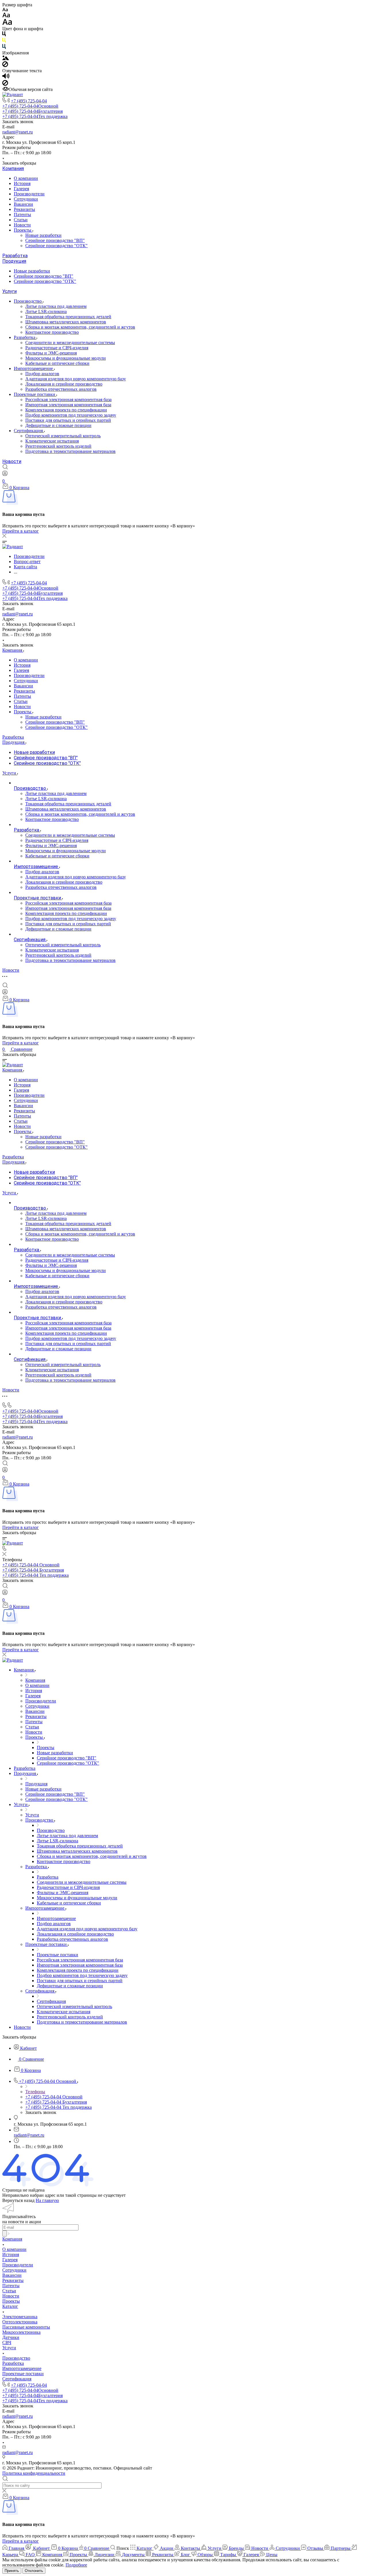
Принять (12, 2571)
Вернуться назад (18, 2200)
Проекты (23, 230)
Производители (29, 194)
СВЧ (7, 2343)
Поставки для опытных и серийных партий (68, 420)
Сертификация (29, 431)
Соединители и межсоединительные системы (70, 343)
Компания (13, 168)
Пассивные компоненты (26, 2327)
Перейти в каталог (21, 531)
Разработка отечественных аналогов (61, 389)
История (22, 183)
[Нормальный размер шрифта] (6, 16)
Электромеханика (20, 2317)
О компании (26, 178)
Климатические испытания (52, 441)
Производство (28, 301)
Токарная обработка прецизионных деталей (68, 317)
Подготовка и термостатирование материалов (70, 451)
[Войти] (5, 475)
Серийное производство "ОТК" (56, 246)
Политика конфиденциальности (34, 2473)
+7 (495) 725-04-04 (29, 101)
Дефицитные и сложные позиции (58, 425)
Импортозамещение (34, 368)
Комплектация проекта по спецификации (66, 410)
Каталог (10, 2306)
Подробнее (76, 2565)
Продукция (14, 261)
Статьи (21, 220)
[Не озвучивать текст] (5, 84)
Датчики (11, 2337)
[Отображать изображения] (6, 59)
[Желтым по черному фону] (4, 41)
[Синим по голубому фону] (4, 48)
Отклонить (34, 2571)
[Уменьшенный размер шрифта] (5, 10)
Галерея (21, 189)
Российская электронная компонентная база (68, 400)
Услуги (9, 291)
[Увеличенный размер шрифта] (7, 23)
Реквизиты (24, 209)
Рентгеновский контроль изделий (58, 446)
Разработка (15, 256)
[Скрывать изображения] (5, 65)
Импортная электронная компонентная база (68, 405)
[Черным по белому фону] (4, 35)
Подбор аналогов (42, 374)
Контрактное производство (52, 332)
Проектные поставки (35, 394)
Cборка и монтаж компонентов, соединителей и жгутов (80, 327)
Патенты (22, 214)
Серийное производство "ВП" (55, 240)
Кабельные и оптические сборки (57, 363)
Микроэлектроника (21, 2332)
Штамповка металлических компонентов (66, 322)
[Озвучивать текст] (6, 77)
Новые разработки (43, 235)
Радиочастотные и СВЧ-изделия (57, 348)
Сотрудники (26, 199)
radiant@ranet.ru (18, 132)
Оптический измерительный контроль (63, 436)
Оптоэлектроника (20, 2322)
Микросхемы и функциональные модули (66, 358)
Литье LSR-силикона (46, 311)
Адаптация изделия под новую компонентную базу (76, 379)
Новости (22, 225)
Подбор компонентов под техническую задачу (71, 415)
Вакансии (23, 204)
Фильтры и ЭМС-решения (51, 353)
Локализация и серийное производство (64, 384)
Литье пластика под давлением (56, 306)
